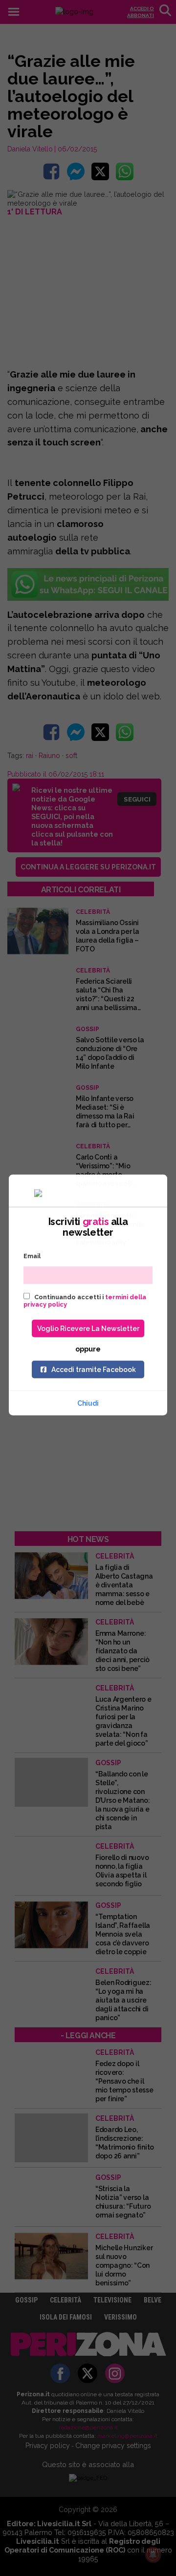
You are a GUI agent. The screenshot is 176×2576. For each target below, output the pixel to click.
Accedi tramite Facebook (94, 1369)
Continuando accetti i (85, 1300)
